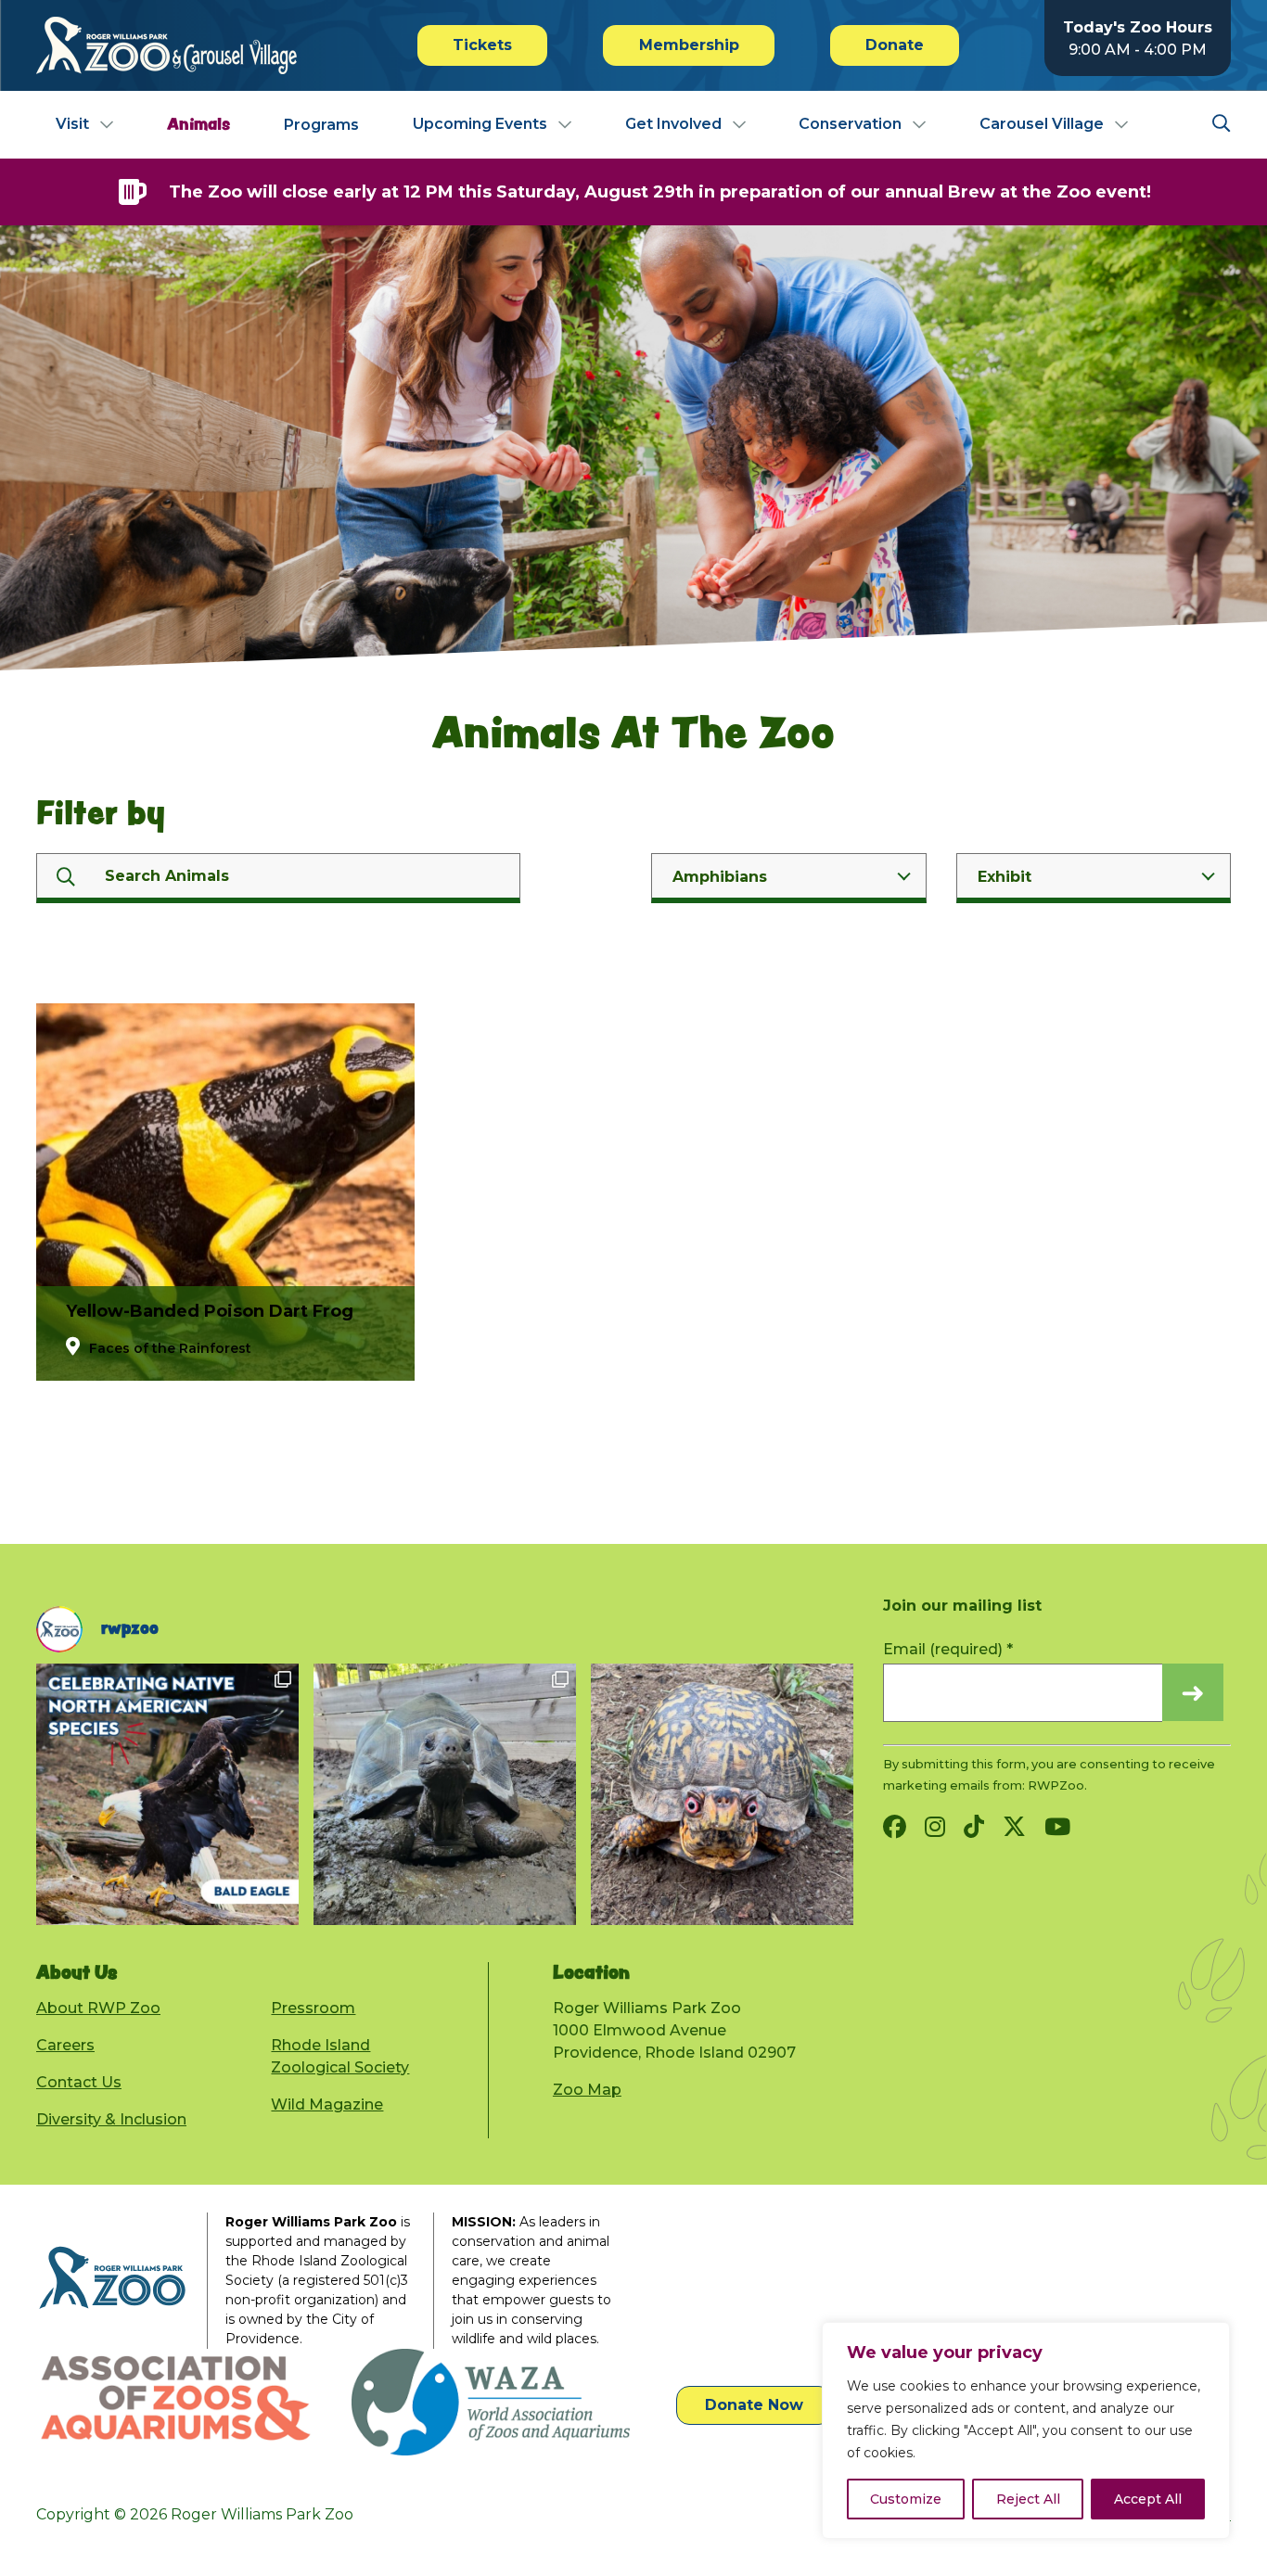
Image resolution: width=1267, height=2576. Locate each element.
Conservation (850, 124)
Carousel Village (1042, 124)
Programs (321, 125)
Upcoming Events (480, 124)
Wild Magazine (327, 2104)
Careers (65, 2045)
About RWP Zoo (98, 2008)
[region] (1026, 2430)
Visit (72, 124)
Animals (198, 124)
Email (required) (948, 1649)
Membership (689, 45)
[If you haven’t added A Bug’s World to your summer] (722, 1794)
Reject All (1028, 2499)
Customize (906, 2499)
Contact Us (79, 2082)
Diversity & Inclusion (111, 2119)
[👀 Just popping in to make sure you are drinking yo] (445, 1794)
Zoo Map (587, 2090)
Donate (895, 45)
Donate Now (754, 2405)
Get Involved (673, 124)
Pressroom (313, 2008)
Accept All (1148, 2499)
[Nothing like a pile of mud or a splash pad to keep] (167, 1794)
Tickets (482, 45)
